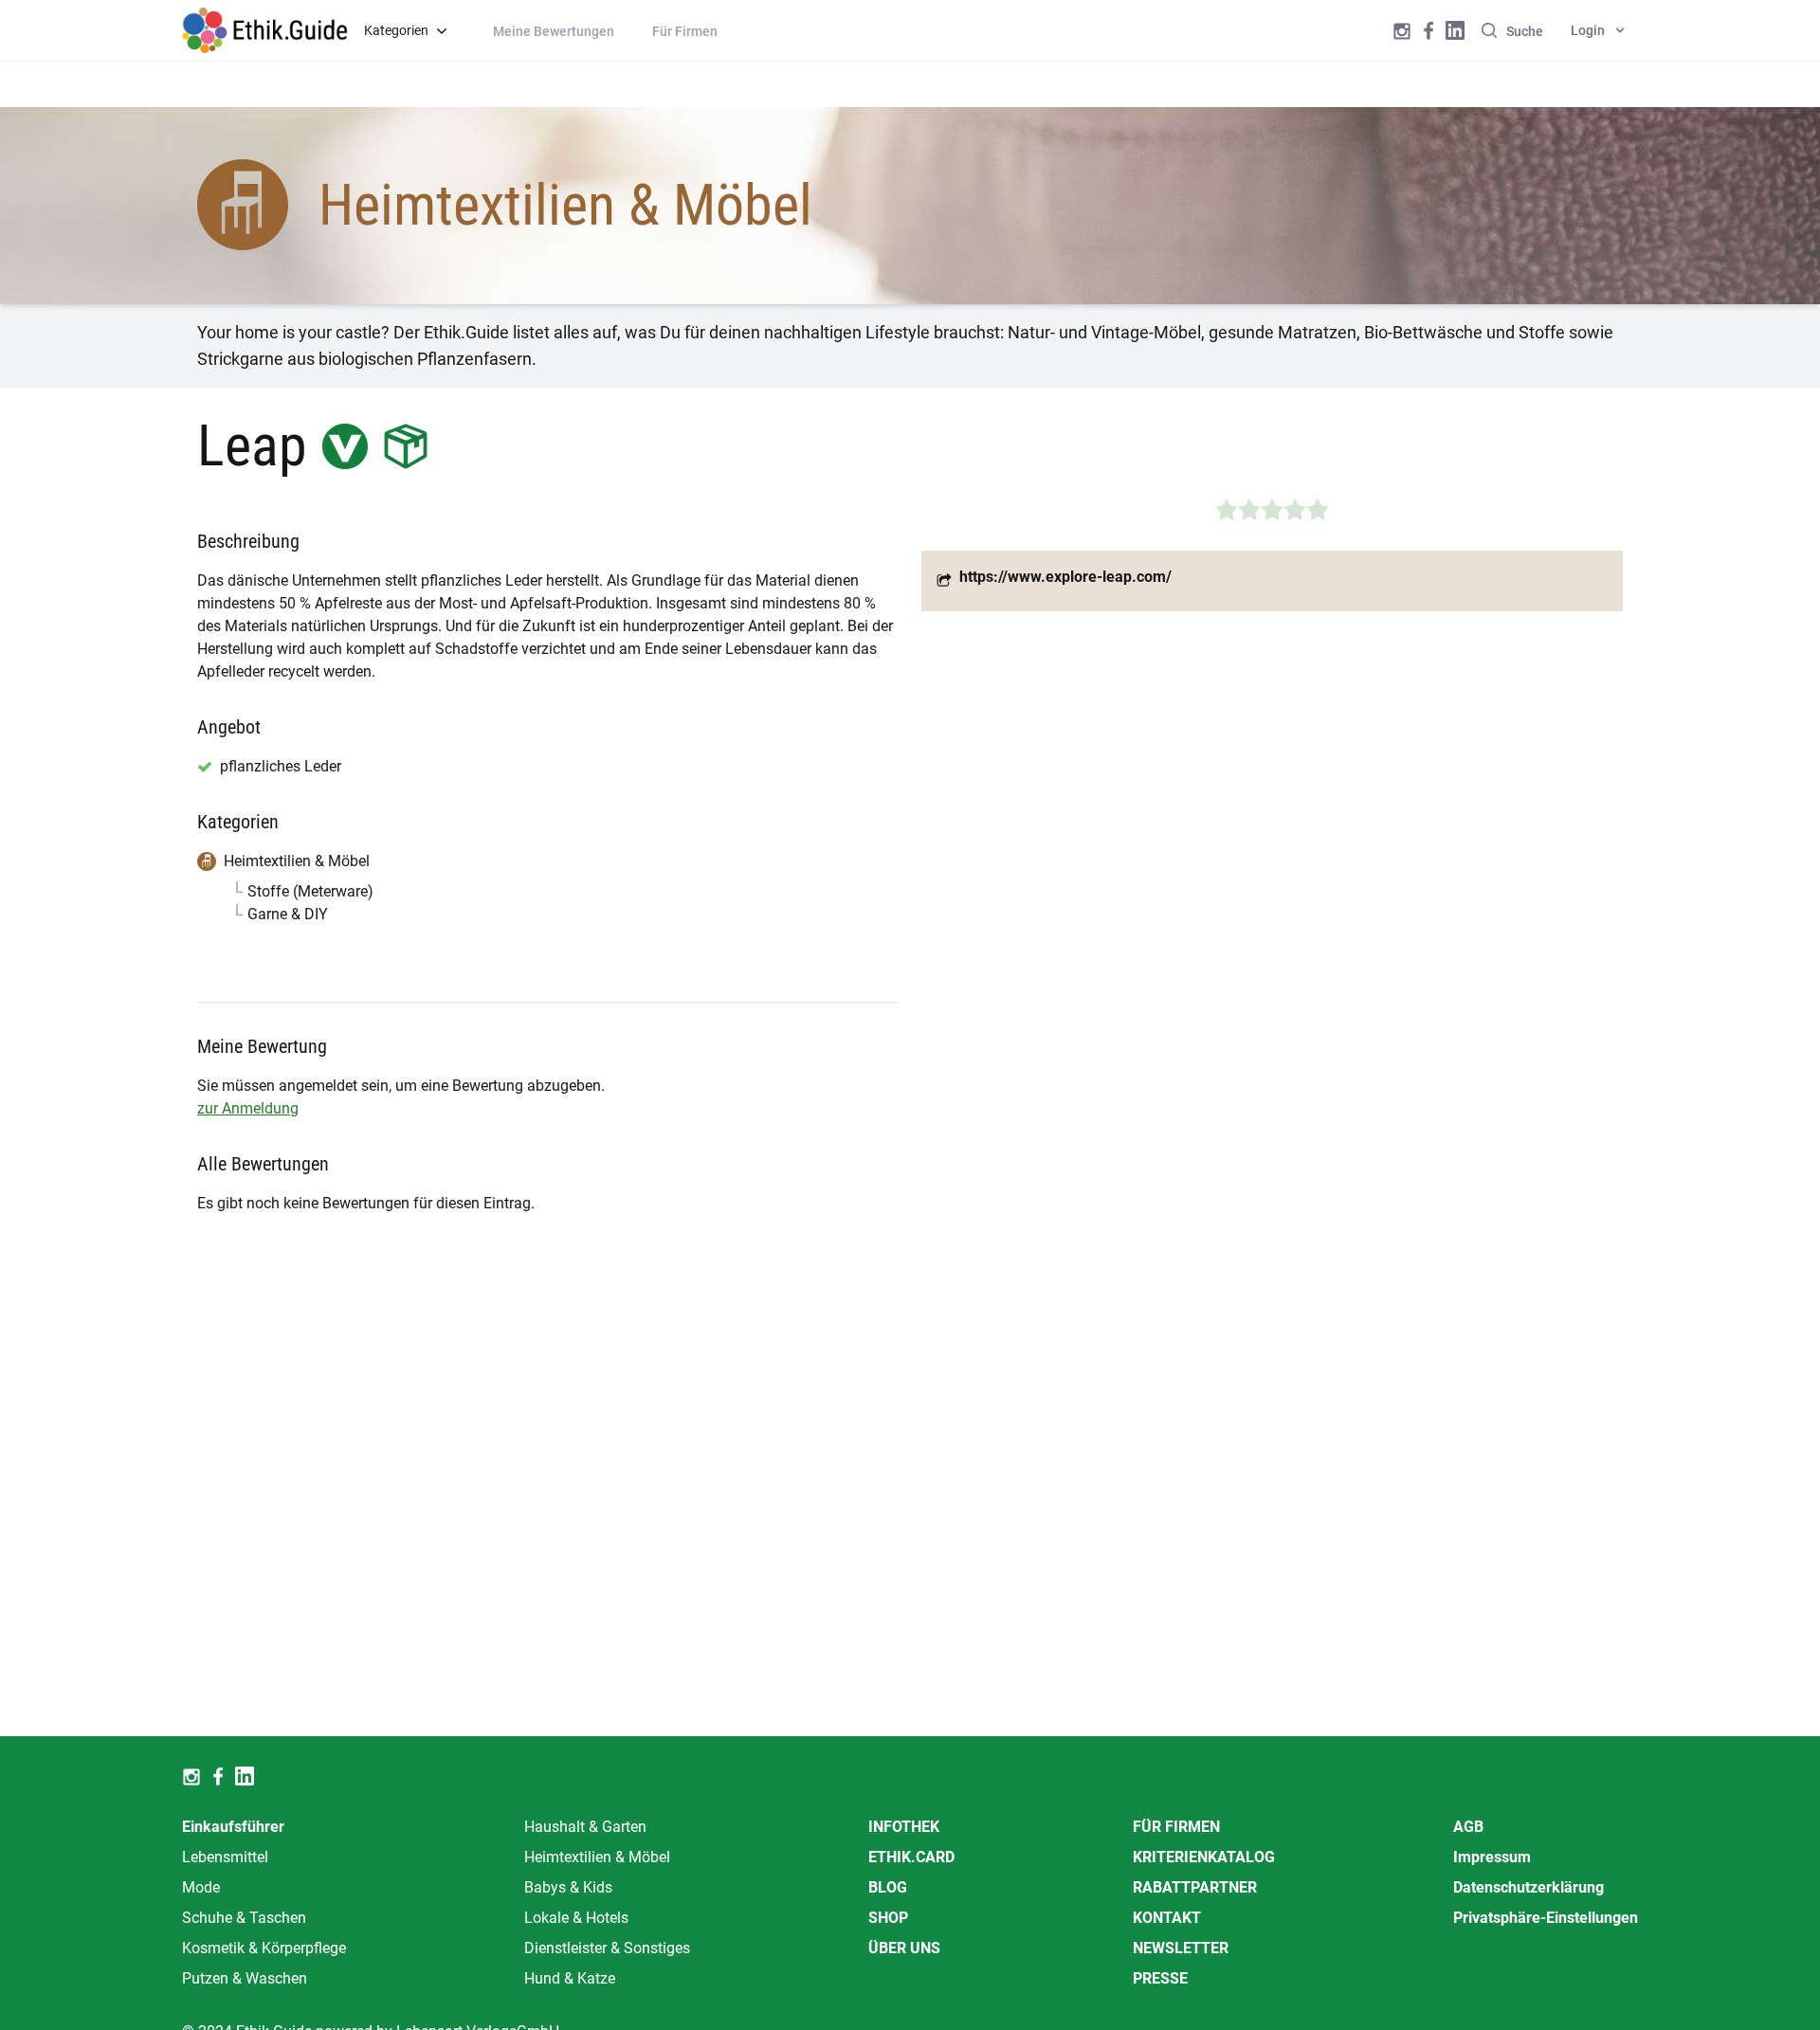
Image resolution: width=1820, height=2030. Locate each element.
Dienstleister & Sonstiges (607, 1948)
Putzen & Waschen (245, 1978)
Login (1588, 30)
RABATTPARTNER (1195, 1887)
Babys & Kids (568, 1887)
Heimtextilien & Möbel (597, 1857)
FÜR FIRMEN (1176, 1827)
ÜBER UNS (904, 1948)
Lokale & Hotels (576, 1918)
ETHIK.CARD (911, 1857)
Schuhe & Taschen (244, 1918)
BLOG (888, 1887)
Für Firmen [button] (685, 31)
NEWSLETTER (1181, 1948)
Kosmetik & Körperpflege (264, 1948)
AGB (1468, 1827)
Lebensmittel (225, 1857)
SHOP (888, 1918)
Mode (201, 1887)
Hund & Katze (570, 1978)
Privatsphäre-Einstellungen (1546, 1918)
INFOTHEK (904, 1827)
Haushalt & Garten (585, 1827)
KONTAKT (1167, 1918)
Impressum (1492, 1857)
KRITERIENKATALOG (1204, 1857)
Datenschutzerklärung (1529, 1887)
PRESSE (1160, 1978)
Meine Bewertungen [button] (554, 31)
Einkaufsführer (233, 1827)
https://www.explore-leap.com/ (1065, 577)
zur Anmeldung (248, 1108)
